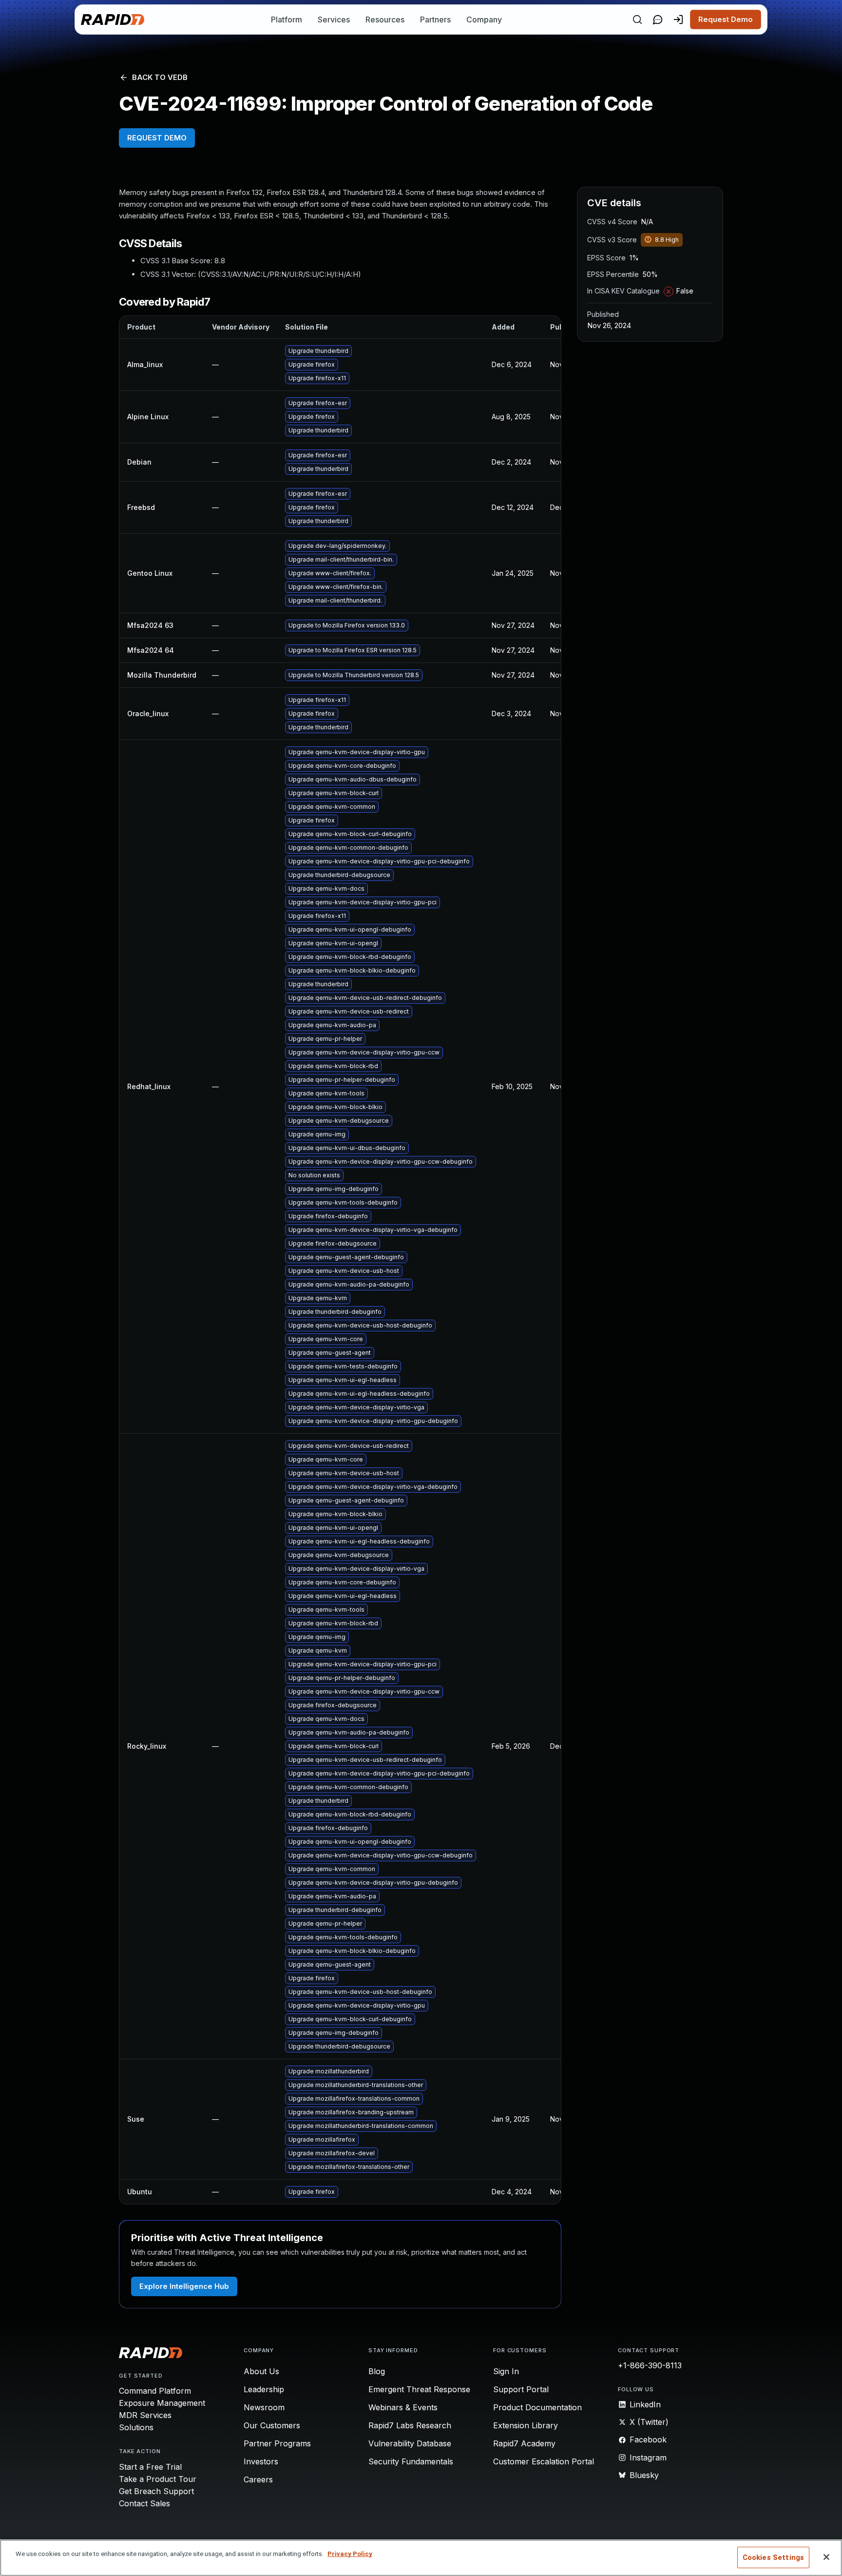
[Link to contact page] (658, 20)
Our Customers (272, 2425)
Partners (435, 20)
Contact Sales (144, 2503)
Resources (385, 20)
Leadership (264, 2389)
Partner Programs (277, 2443)
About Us (261, 2371)
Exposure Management (162, 2403)
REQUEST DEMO (157, 138)
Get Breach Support (156, 2491)
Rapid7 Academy (524, 2443)
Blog (377, 2371)
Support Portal (521, 2389)
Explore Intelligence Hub (184, 2286)
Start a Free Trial (150, 2467)
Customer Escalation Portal (544, 2461)
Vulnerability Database (410, 2443)
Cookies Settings (773, 2557)
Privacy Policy (350, 2554)
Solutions (136, 2427)
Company (484, 20)
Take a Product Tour (158, 2479)
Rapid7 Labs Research (410, 2425)
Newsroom (264, 2407)
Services (334, 20)
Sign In (506, 2371)
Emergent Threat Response (419, 2389)
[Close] (826, 2557)
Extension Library (526, 2425)
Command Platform (155, 2391)
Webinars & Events (403, 2407)
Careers (258, 2479)
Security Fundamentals (411, 2461)
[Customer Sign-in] (678, 20)
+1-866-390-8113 (650, 2365)
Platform (287, 20)
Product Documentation (537, 2407)
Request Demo (726, 19)
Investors (261, 2461)
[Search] (637, 20)
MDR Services (145, 2415)
